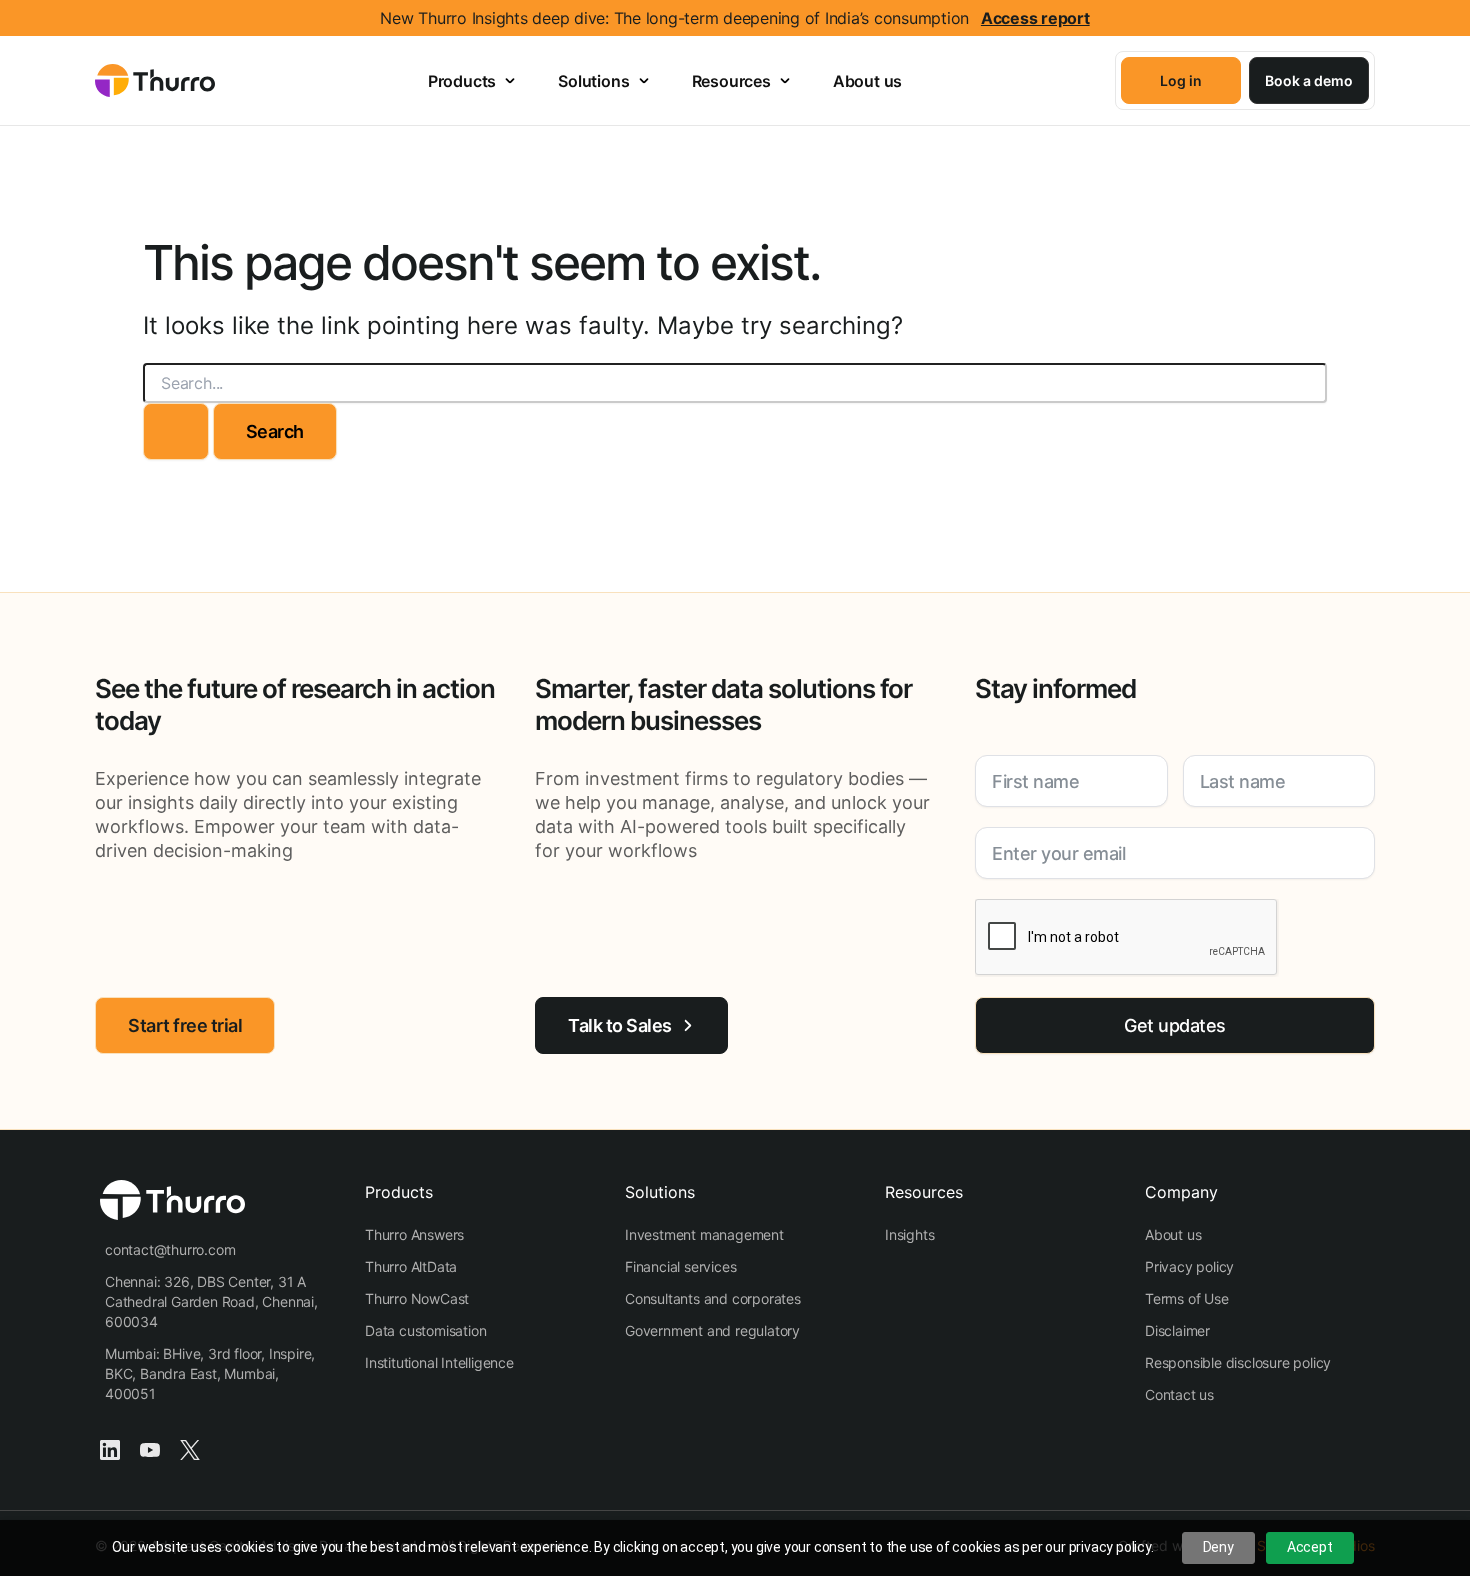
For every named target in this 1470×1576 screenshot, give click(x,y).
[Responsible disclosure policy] (1238, 1363)
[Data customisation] (425, 1331)
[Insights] (909, 1235)
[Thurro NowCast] (417, 1299)
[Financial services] (680, 1267)
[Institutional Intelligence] (439, 1363)
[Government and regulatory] (712, 1331)
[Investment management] (704, 1235)
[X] (190, 1448)
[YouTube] (150, 1448)
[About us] (1173, 1235)
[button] (1181, 80)
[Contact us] (1179, 1395)
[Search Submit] (176, 431)
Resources (731, 81)
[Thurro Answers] (414, 1235)
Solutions (593, 81)
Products (462, 81)
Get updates (1175, 1025)
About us (867, 81)
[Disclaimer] (1177, 1331)
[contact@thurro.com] (170, 1250)
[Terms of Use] (1187, 1299)
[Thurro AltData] (411, 1267)
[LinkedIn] (110, 1448)
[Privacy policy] (1189, 1267)
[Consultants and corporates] (713, 1299)
